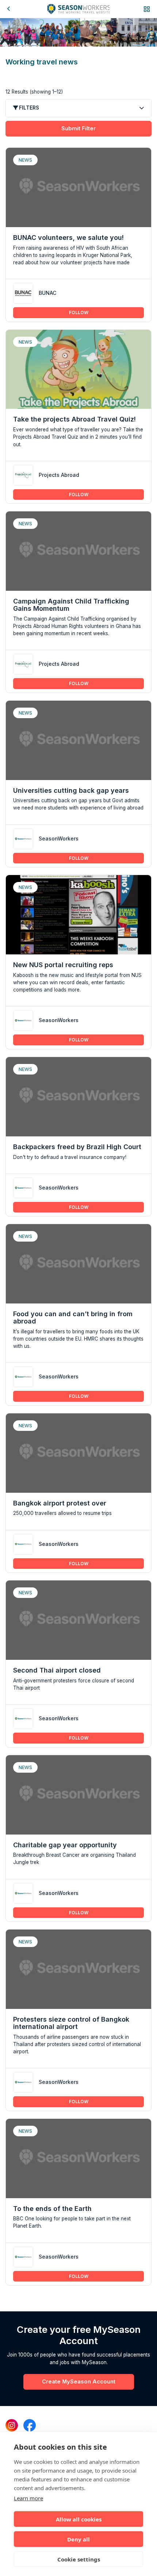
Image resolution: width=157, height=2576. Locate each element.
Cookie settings (79, 2559)
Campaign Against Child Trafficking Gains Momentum (71, 605)
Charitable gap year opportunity (65, 1845)
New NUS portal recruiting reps (63, 965)
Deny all (78, 2539)
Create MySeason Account (79, 2382)
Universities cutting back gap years (71, 790)
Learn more (28, 2498)
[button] (147, 9)
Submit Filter (78, 128)
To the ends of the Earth (52, 2209)
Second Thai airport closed (57, 1670)
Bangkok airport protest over (60, 1503)
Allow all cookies (79, 2519)
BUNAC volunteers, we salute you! (68, 238)
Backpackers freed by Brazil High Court (77, 1147)
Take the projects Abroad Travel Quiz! (74, 419)
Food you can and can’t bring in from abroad (73, 1317)
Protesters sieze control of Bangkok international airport (71, 2023)
